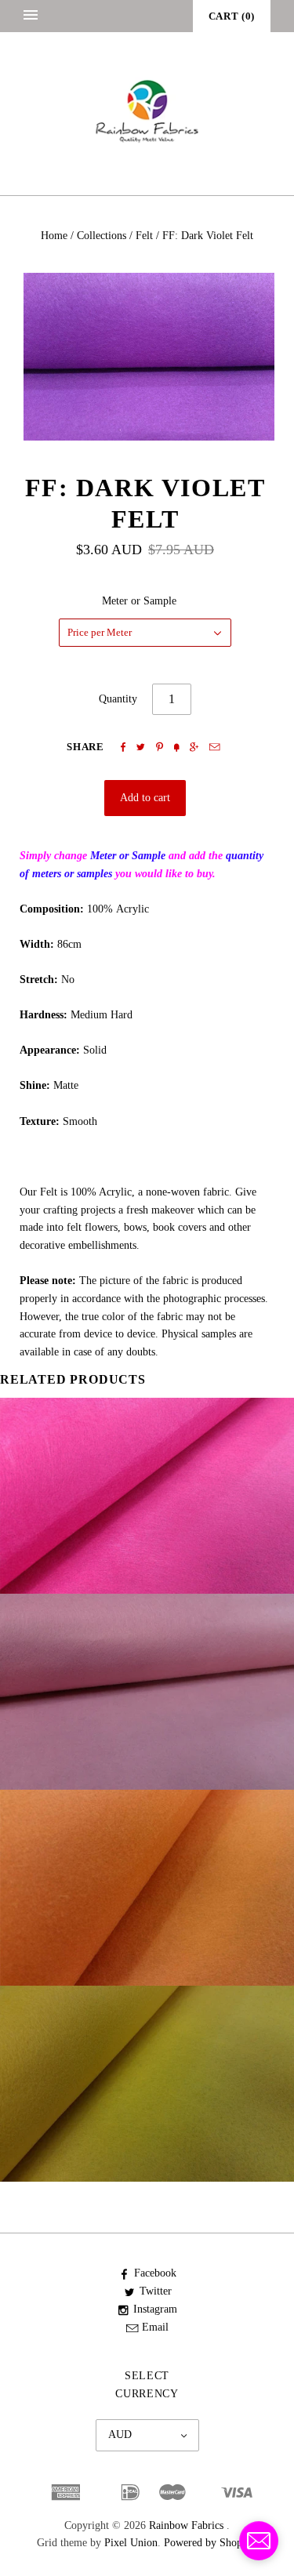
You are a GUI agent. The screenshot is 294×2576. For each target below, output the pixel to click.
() (232, 16)
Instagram (155, 2309)
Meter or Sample (139, 601)
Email (155, 2327)
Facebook (155, 2273)
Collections (102, 236)
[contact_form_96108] (259, 2541)
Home (54, 236)
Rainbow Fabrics (186, 2525)
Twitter (156, 2291)
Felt (144, 236)
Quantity (118, 699)
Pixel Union (131, 2543)
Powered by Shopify (209, 2543)
